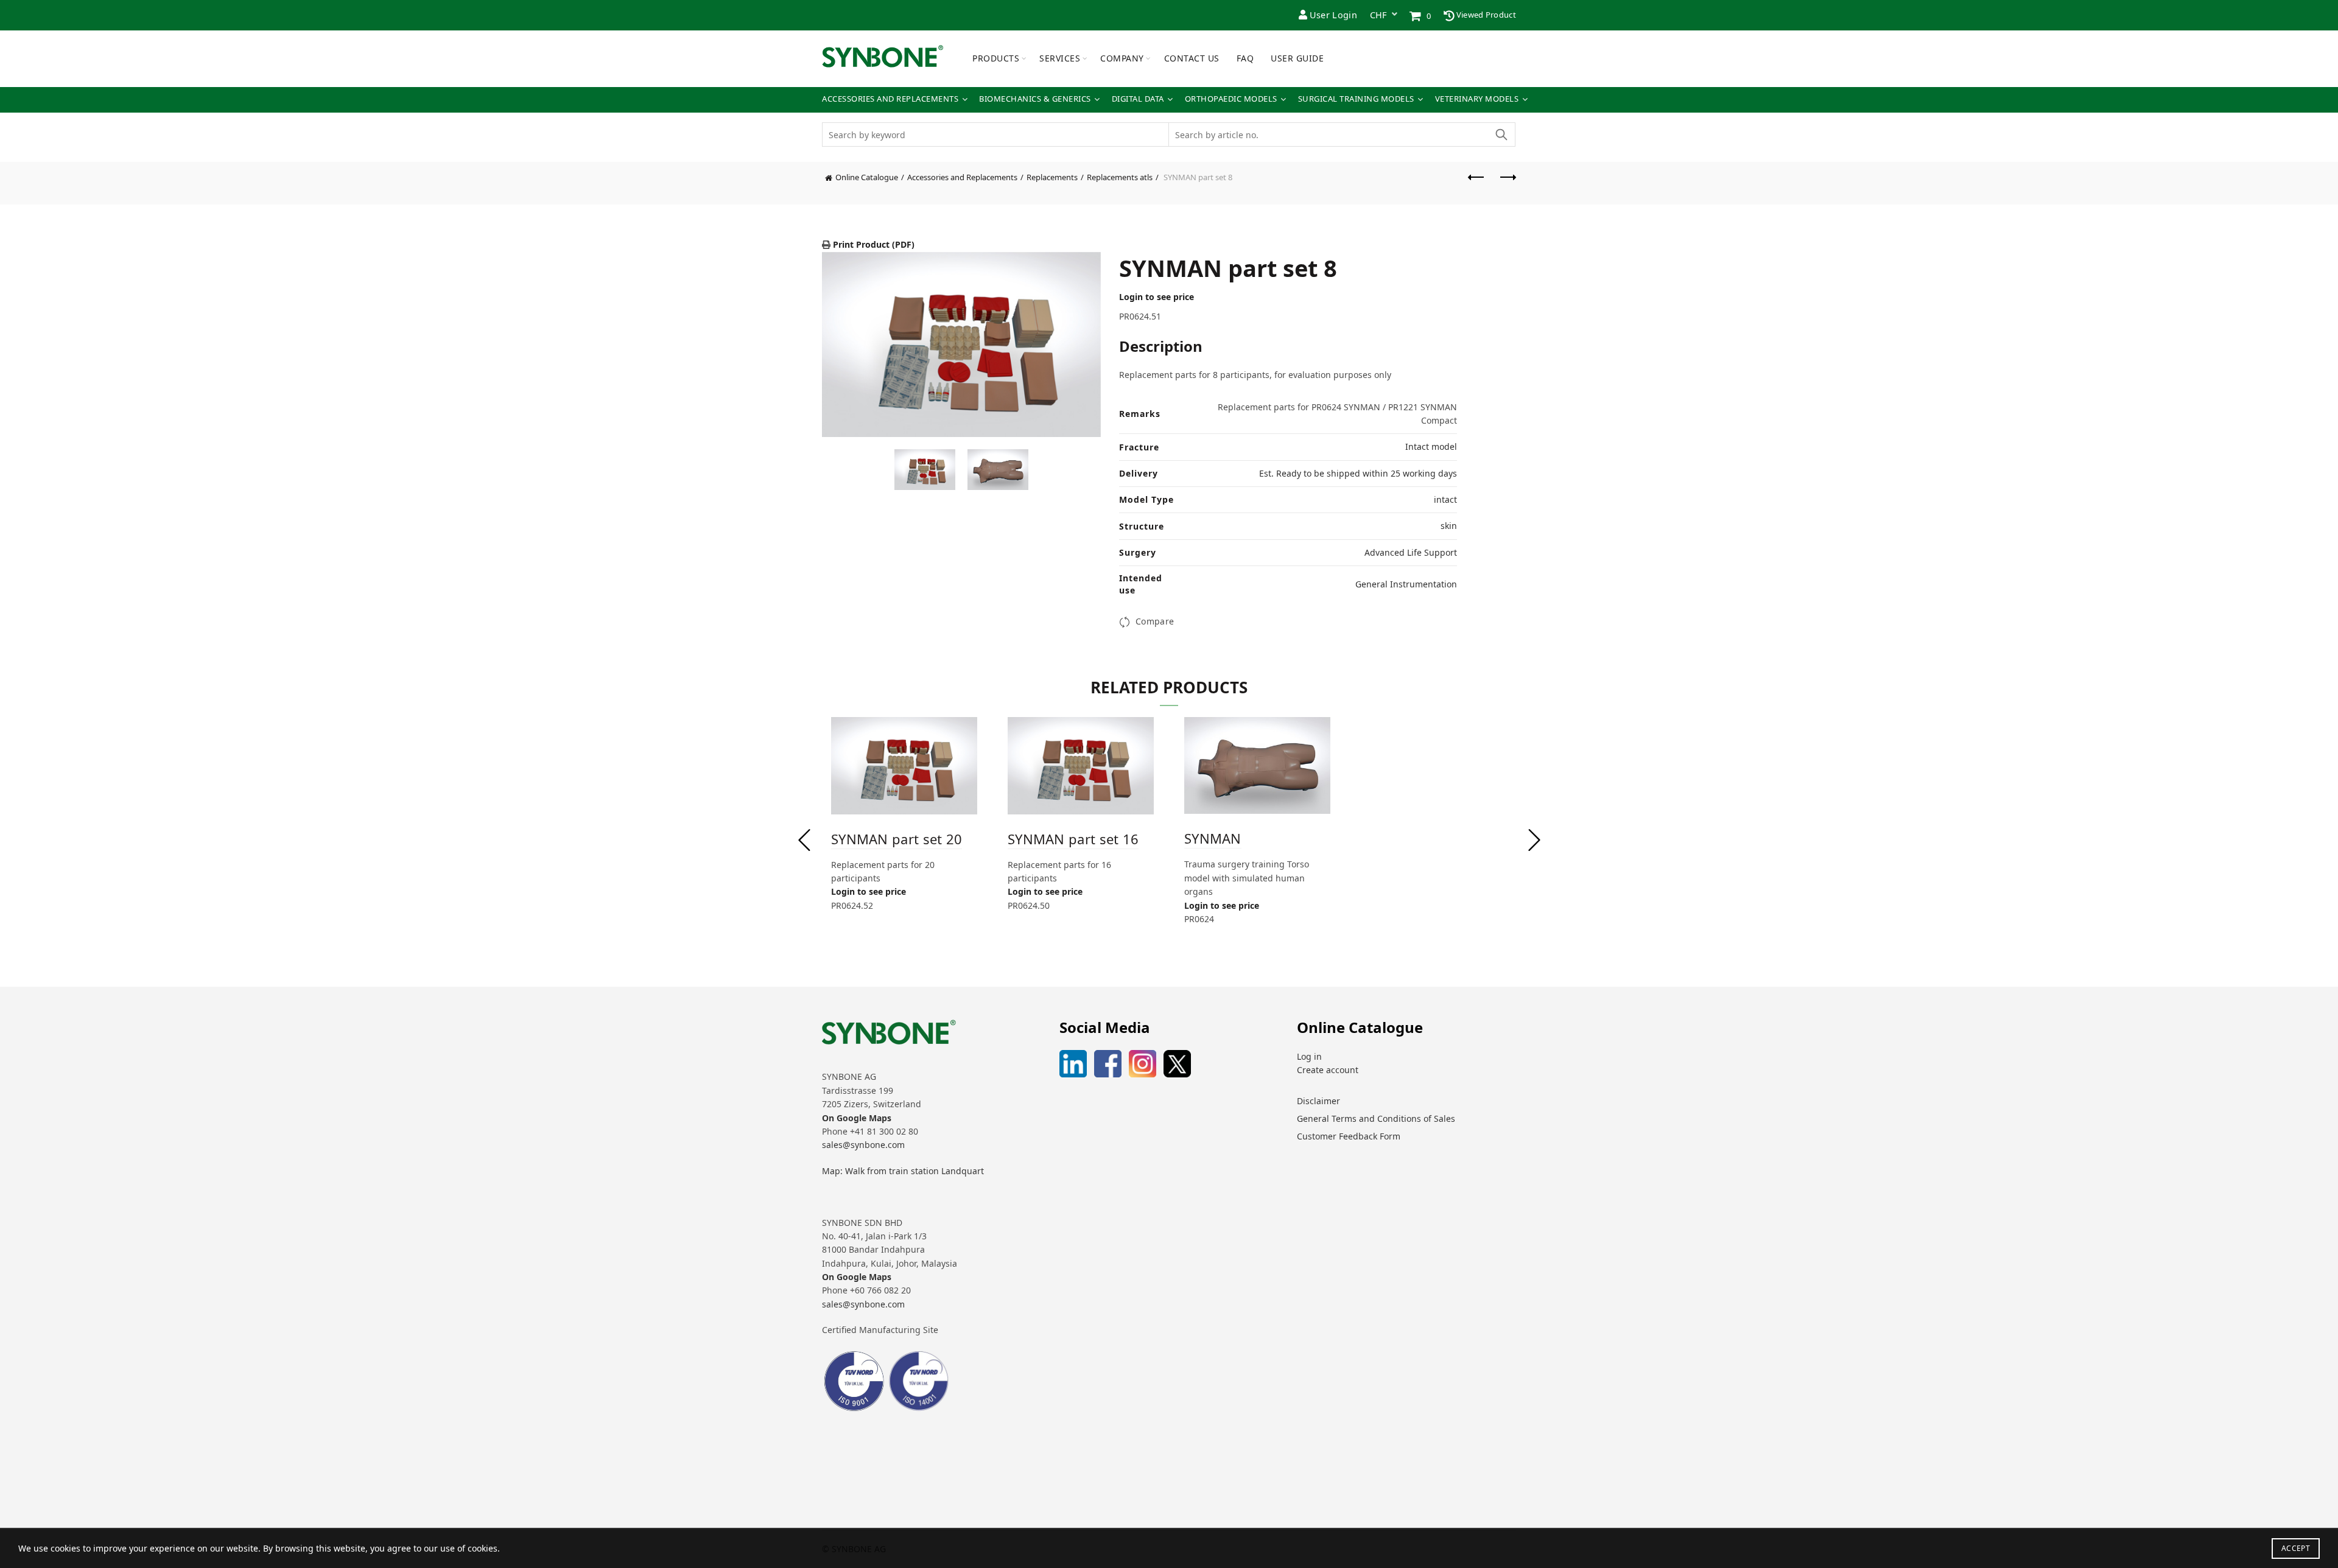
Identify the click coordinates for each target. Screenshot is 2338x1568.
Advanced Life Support (1411, 552)
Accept (2296, 1548)
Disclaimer (1318, 1101)
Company (1122, 58)
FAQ (1245, 58)
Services (1060, 58)
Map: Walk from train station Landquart (903, 1171)
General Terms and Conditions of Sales (1376, 1118)
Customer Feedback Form (1349, 1136)
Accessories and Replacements (890, 99)
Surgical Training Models (1356, 99)
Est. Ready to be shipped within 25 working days (1358, 473)
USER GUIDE (1297, 58)
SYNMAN (1213, 838)
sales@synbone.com (863, 1145)
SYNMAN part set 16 (1073, 839)
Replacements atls (1120, 177)
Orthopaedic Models (1231, 99)
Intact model (1431, 446)
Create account (1328, 1070)
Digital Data (1138, 99)
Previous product (1476, 183)
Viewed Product (1486, 15)
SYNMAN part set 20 (897, 839)
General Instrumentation (1406, 584)
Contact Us (1192, 58)
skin (1449, 526)
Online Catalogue (867, 177)
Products (996, 58)
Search (1501, 135)
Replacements (1052, 177)
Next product (1507, 183)
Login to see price (1157, 297)
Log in (1309, 1056)
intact (1445, 499)
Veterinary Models (1477, 99)
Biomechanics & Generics (1035, 99)
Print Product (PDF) (872, 244)
